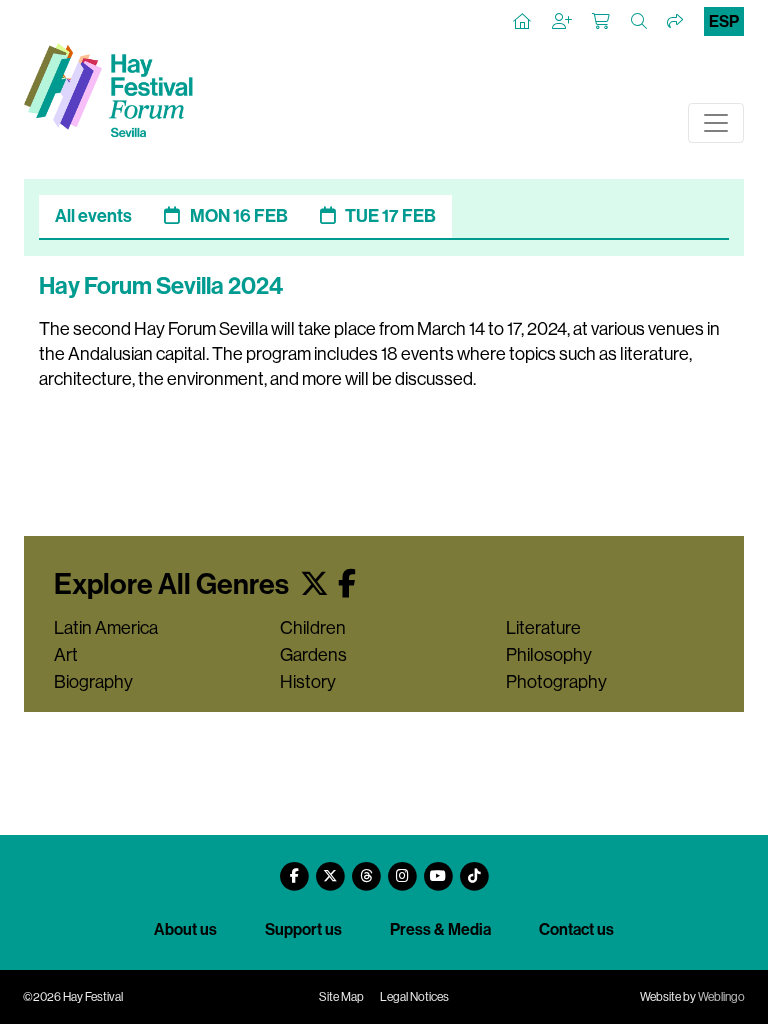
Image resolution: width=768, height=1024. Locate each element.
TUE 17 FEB (390, 216)
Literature (543, 628)
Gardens (313, 655)
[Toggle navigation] (716, 123)
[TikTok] (474, 868)
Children (313, 628)
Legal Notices (414, 997)
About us (185, 929)
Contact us (576, 929)
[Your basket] (602, 22)
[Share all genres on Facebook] (347, 584)
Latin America (106, 628)
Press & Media (440, 929)
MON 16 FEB (239, 216)
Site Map (341, 997)
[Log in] (563, 22)
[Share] (676, 22)
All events (93, 216)
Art (66, 655)
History (308, 682)
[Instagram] (402, 868)
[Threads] (366, 868)
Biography (93, 682)
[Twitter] (330, 868)
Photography (556, 682)
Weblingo (721, 997)
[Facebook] (294, 868)
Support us (303, 929)
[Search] (640, 22)
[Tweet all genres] (314, 584)
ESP (724, 21)
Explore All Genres (174, 584)
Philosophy (549, 655)
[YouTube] (438, 868)
